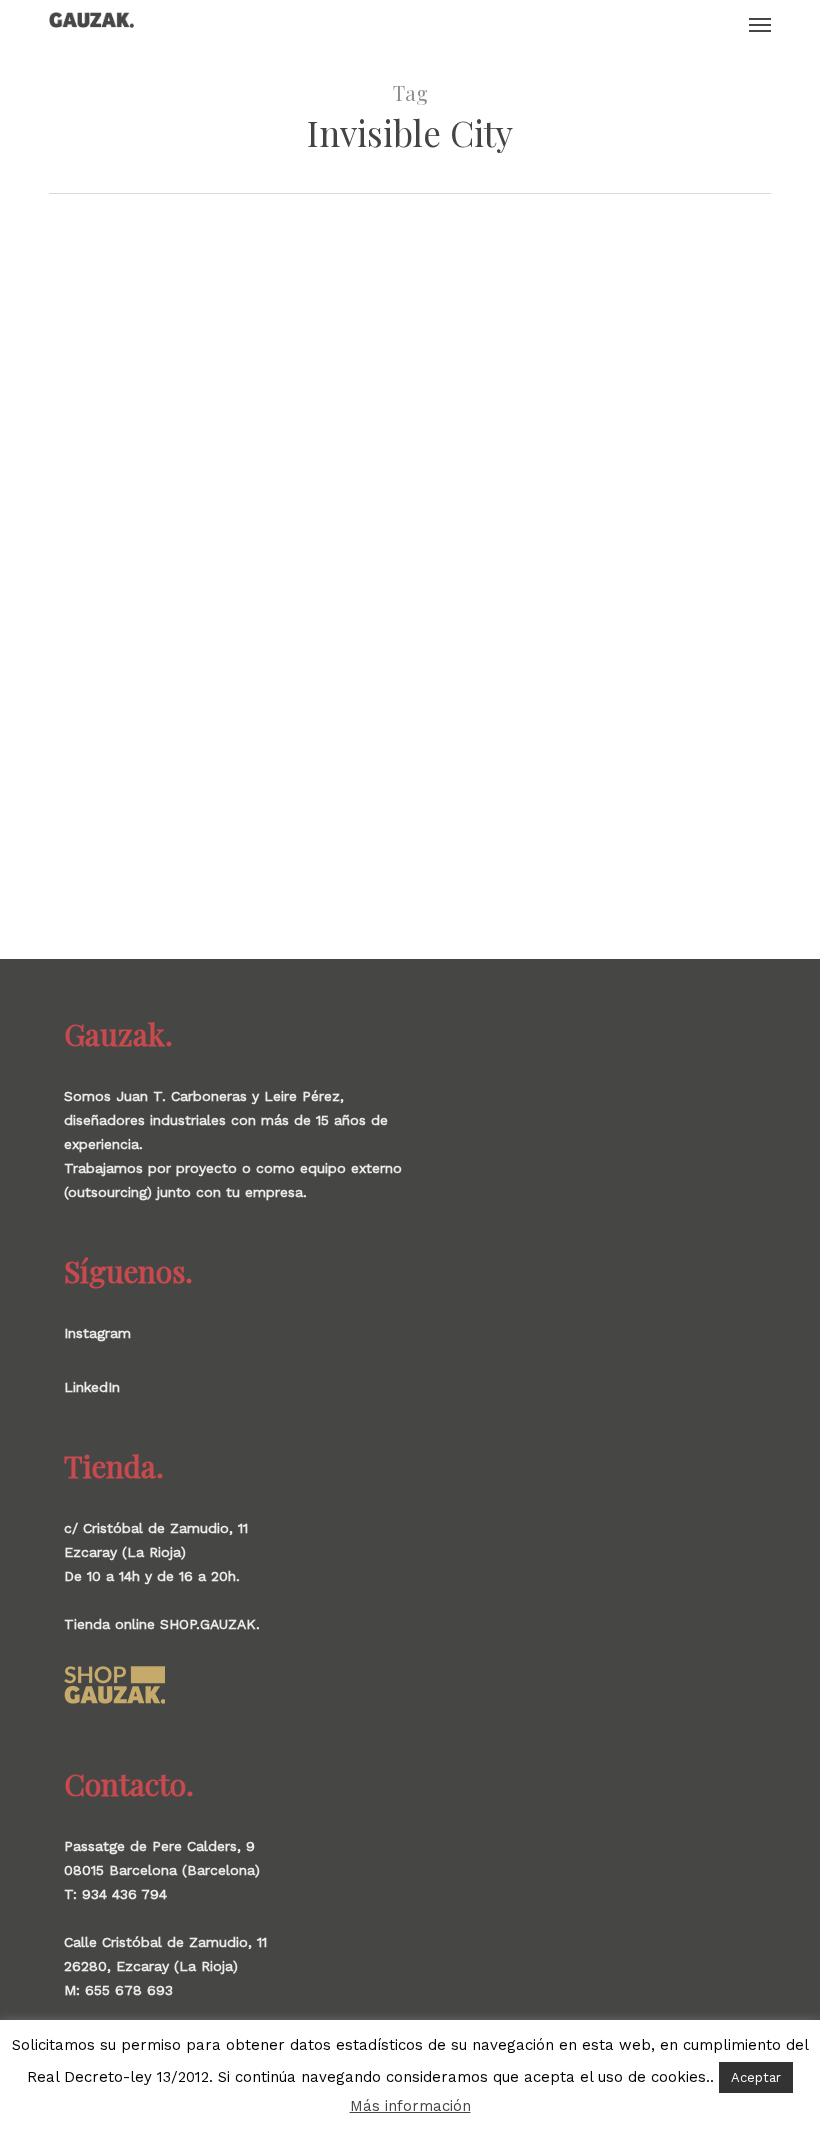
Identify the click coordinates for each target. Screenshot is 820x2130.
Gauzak (57, 695)
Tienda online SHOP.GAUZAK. (162, 1624)
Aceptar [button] (756, 2077)
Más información (410, 2106)
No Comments (192, 695)
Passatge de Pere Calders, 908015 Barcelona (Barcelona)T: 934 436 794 (162, 1870)
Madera (114, 695)
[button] (760, 24)
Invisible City (78, 663)
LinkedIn (92, 1387)
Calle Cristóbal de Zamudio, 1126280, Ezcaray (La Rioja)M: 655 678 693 (165, 1966)
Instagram (97, 1333)
